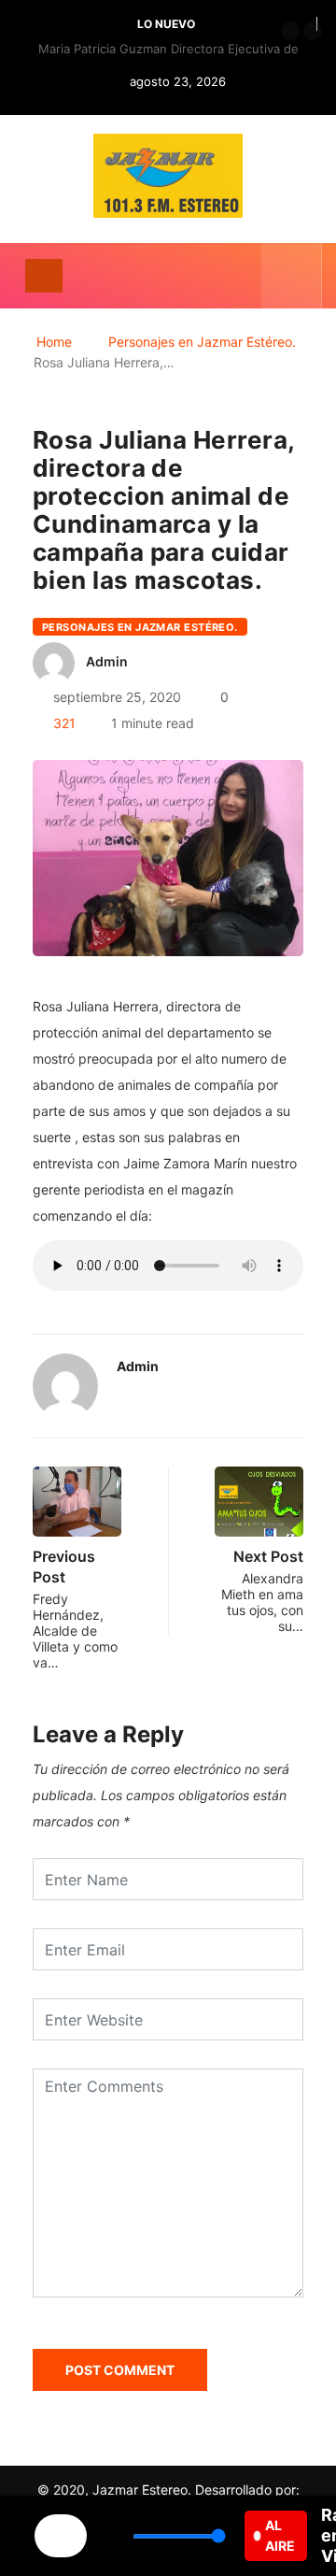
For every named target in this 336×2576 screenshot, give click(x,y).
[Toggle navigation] (44, 276)
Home (54, 342)
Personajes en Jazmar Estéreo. (202, 342)
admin (107, 661)
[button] (290, 31)
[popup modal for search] (292, 276)
